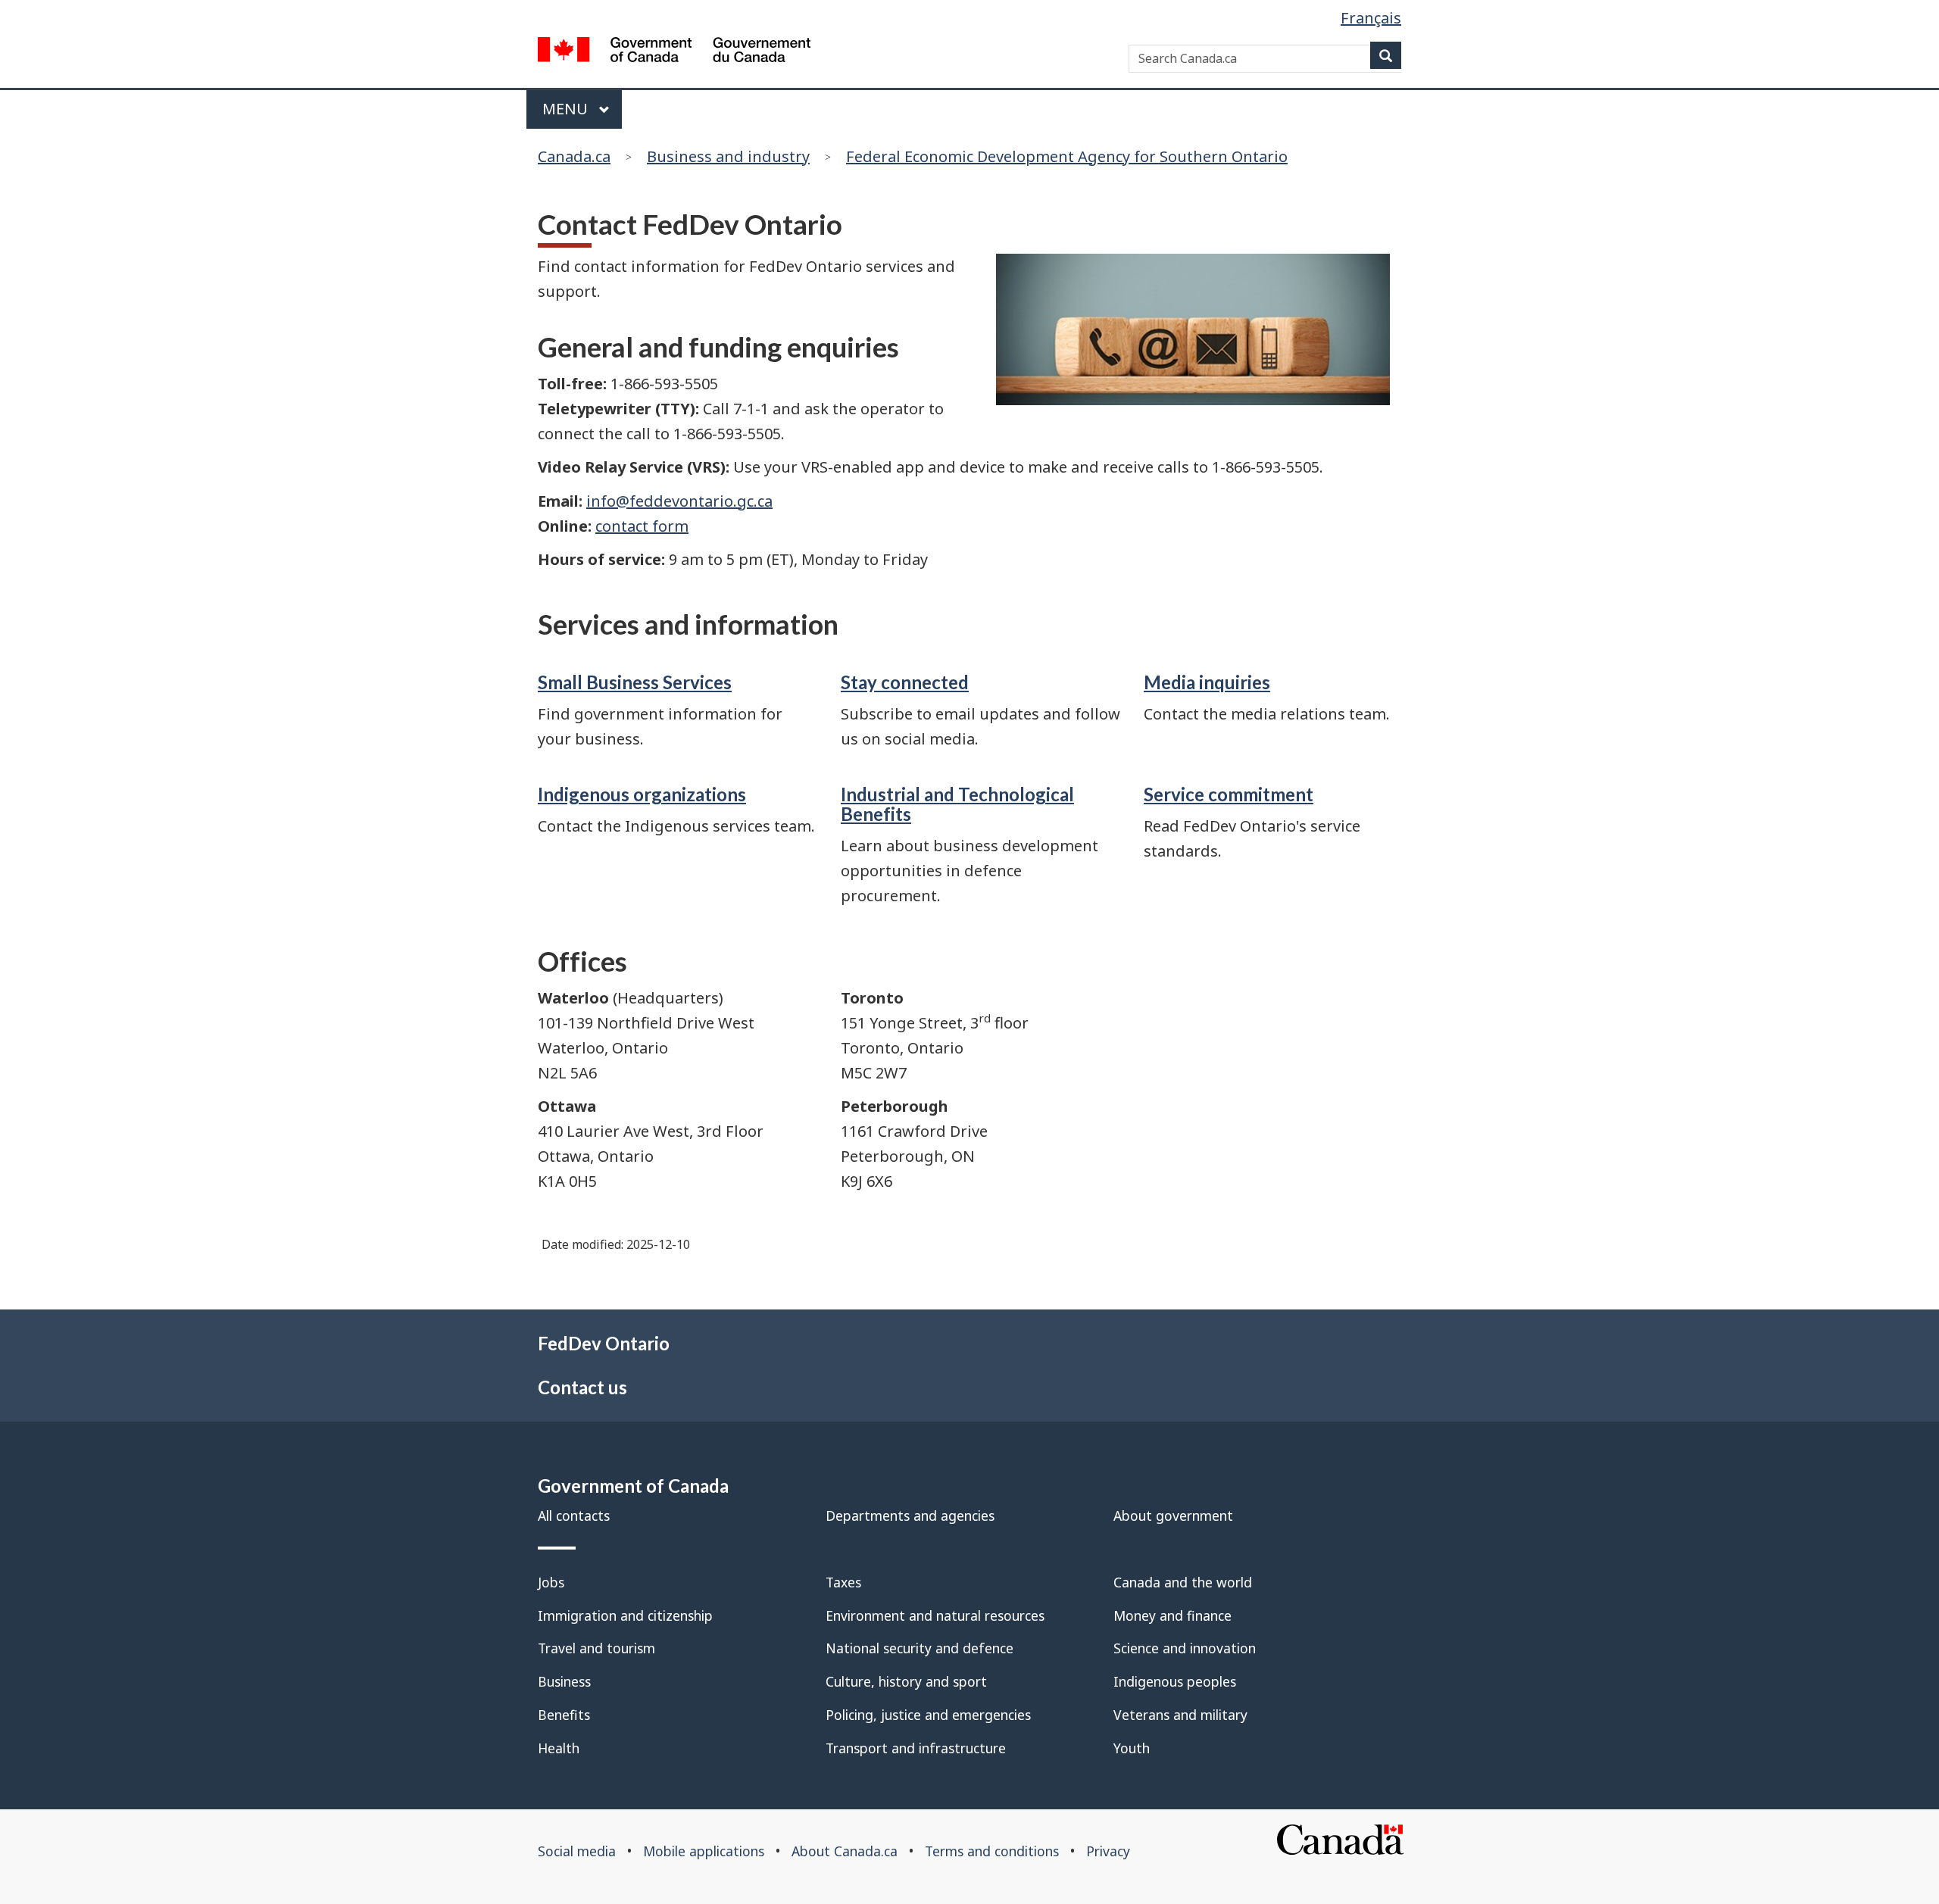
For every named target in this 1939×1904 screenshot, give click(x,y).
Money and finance (1172, 1615)
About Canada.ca (845, 1851)
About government (1173, 1515)
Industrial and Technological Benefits (957, 804)
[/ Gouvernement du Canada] (674, 53)
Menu (567, 109)
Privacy (1108, 1851)
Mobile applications (704, 1851)
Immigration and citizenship (625, 1615)
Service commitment (1229, 794)
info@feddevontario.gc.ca (679, 501)
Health (559, 1748)
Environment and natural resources (935, 1615)
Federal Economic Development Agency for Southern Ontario (1067, 156)
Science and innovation (1185, 1648)
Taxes (843, 1582)
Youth (1132, 1748)
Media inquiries (1207, 682)
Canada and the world (1183, 1582)
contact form (642, 526)
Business (564, 1681)
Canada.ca (574, 156)
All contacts (574, 1515)
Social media (577, 1851)
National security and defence (920, 1648)
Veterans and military (1180, 1715)
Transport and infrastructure (916, 1748)
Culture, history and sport (906, 1681)
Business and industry (728, 156)
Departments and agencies (910, 1515)
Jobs (551, 1582)
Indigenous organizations (642, 794)
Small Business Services (635, 682)
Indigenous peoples (1175, 1681)
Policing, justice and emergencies (928, 1715)
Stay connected (905, 682)
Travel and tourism (596, 1648)
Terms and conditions (992, 1851)
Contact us (582, 1387)
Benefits (564, 1715)
